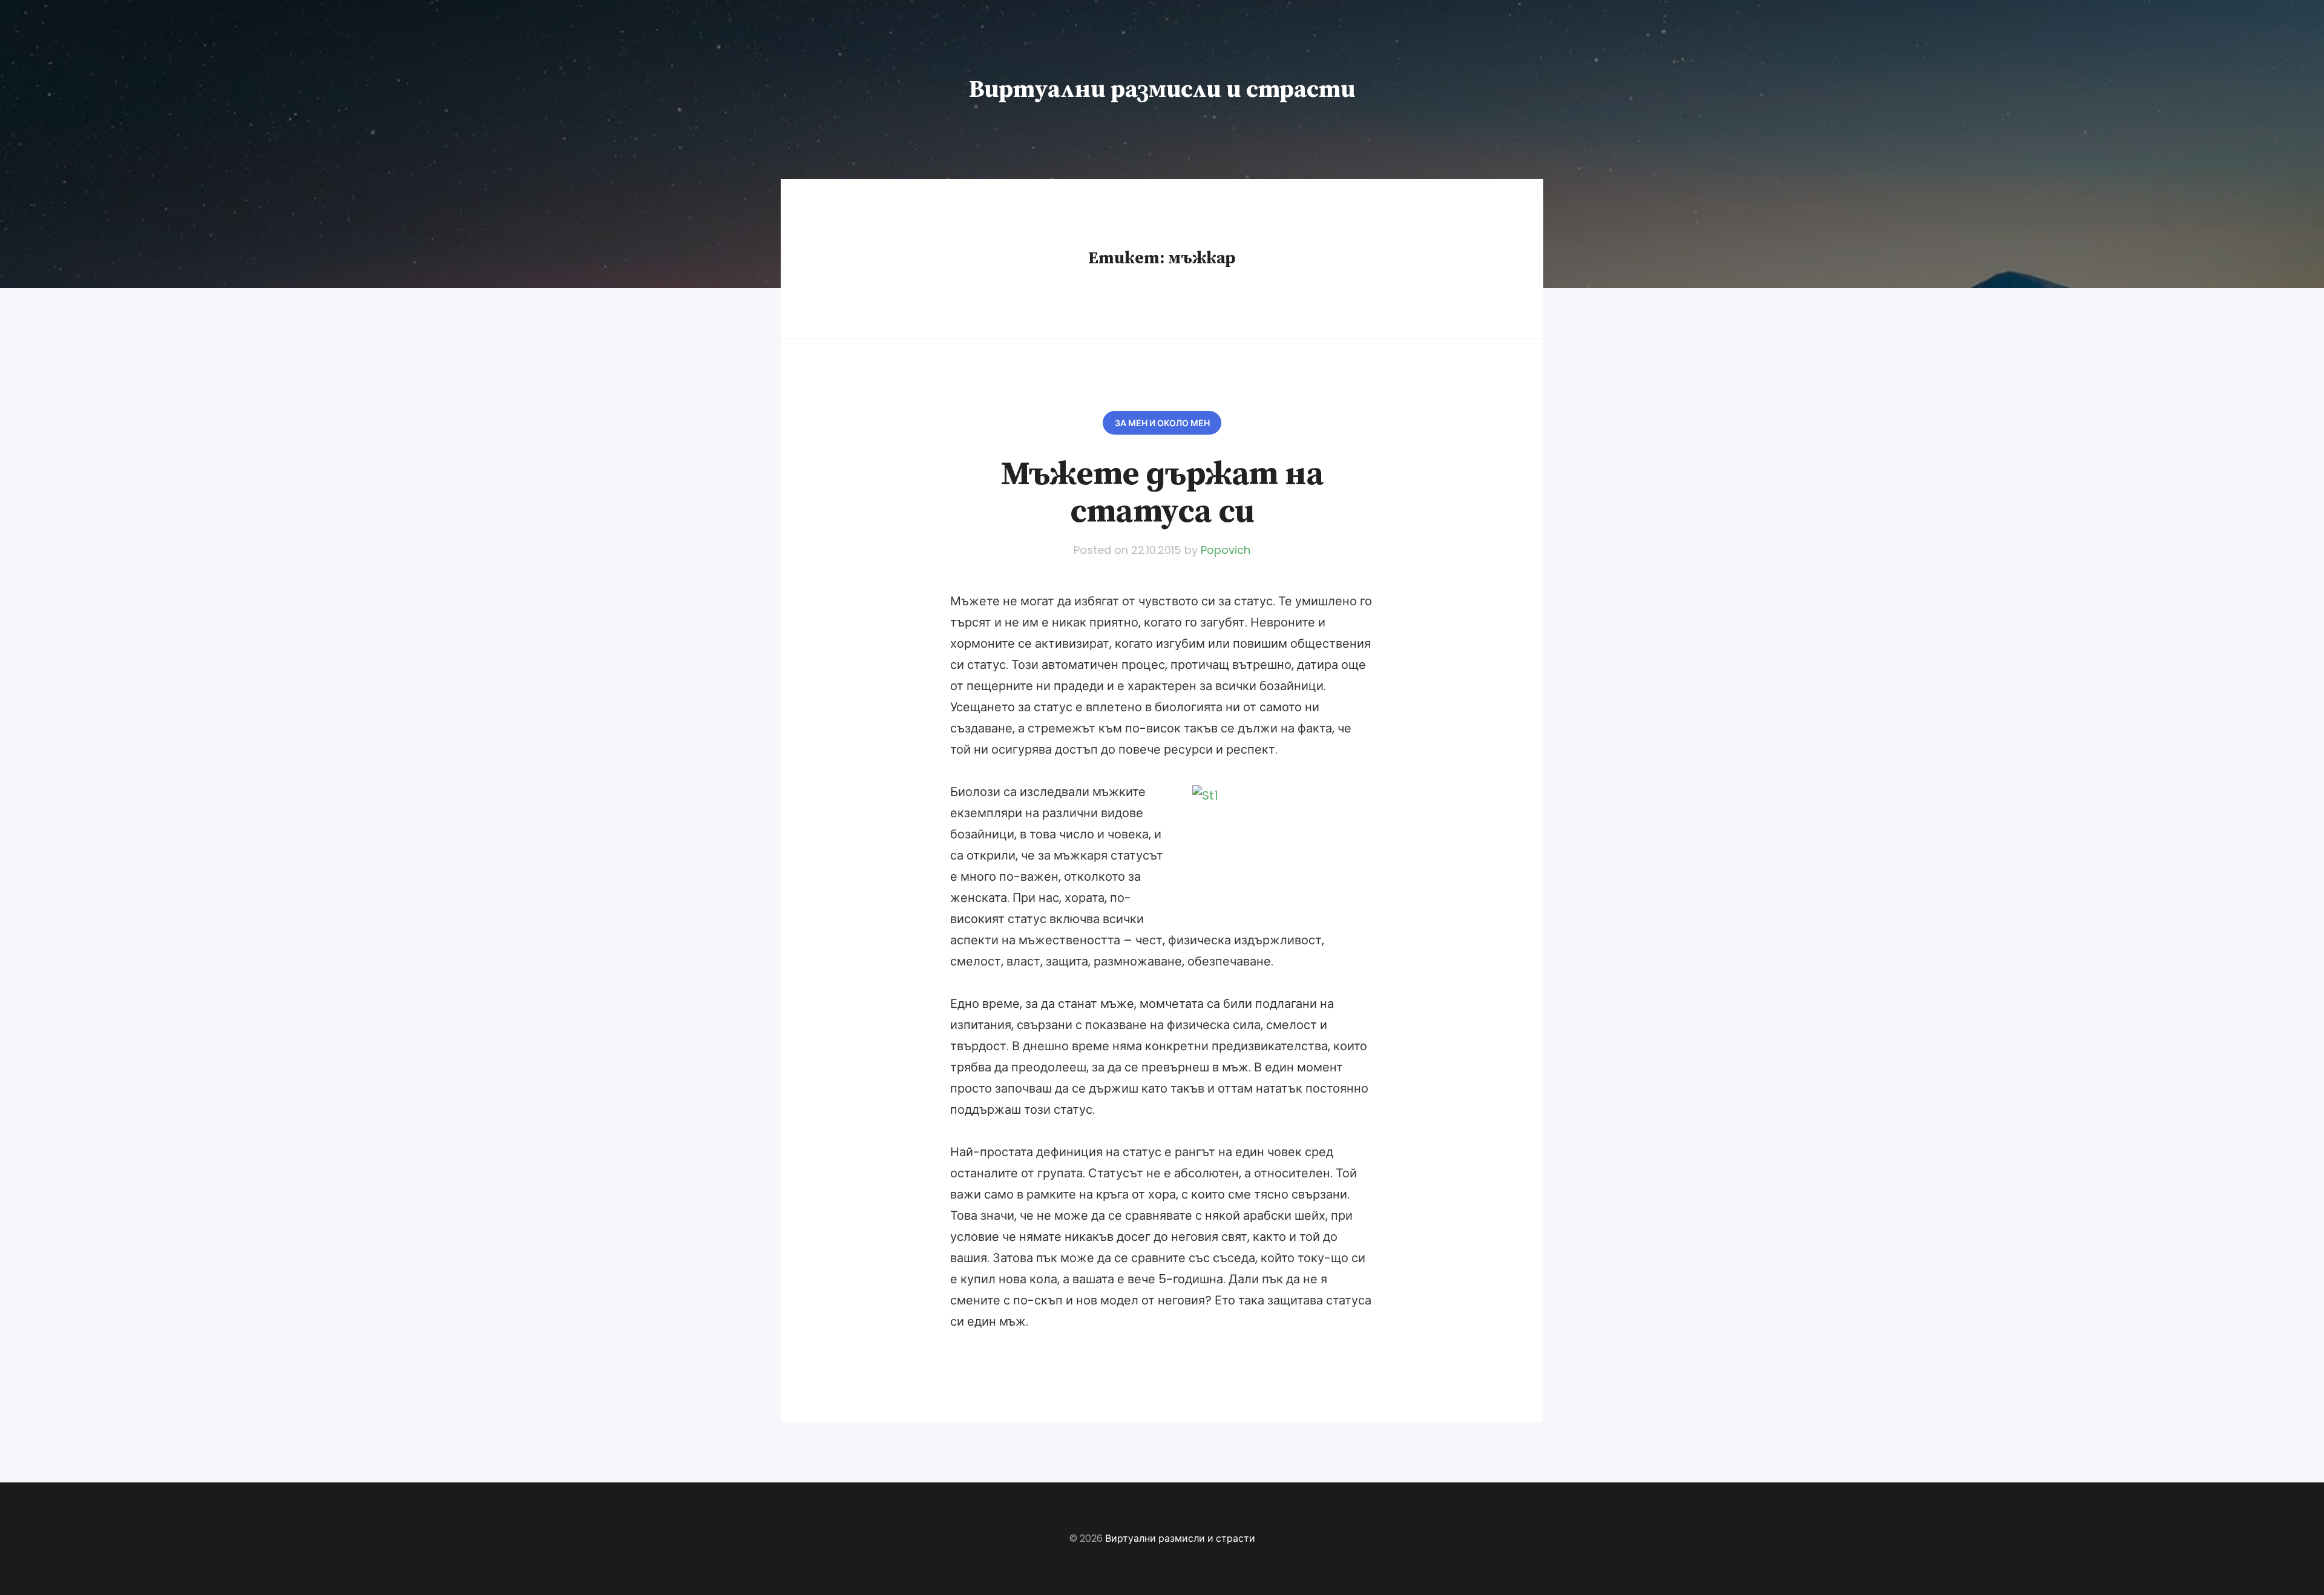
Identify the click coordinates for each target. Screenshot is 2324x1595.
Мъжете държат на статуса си (1162, 493)
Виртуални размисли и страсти (1162, 90)
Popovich (1226, 550)
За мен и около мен (1162, 423)
